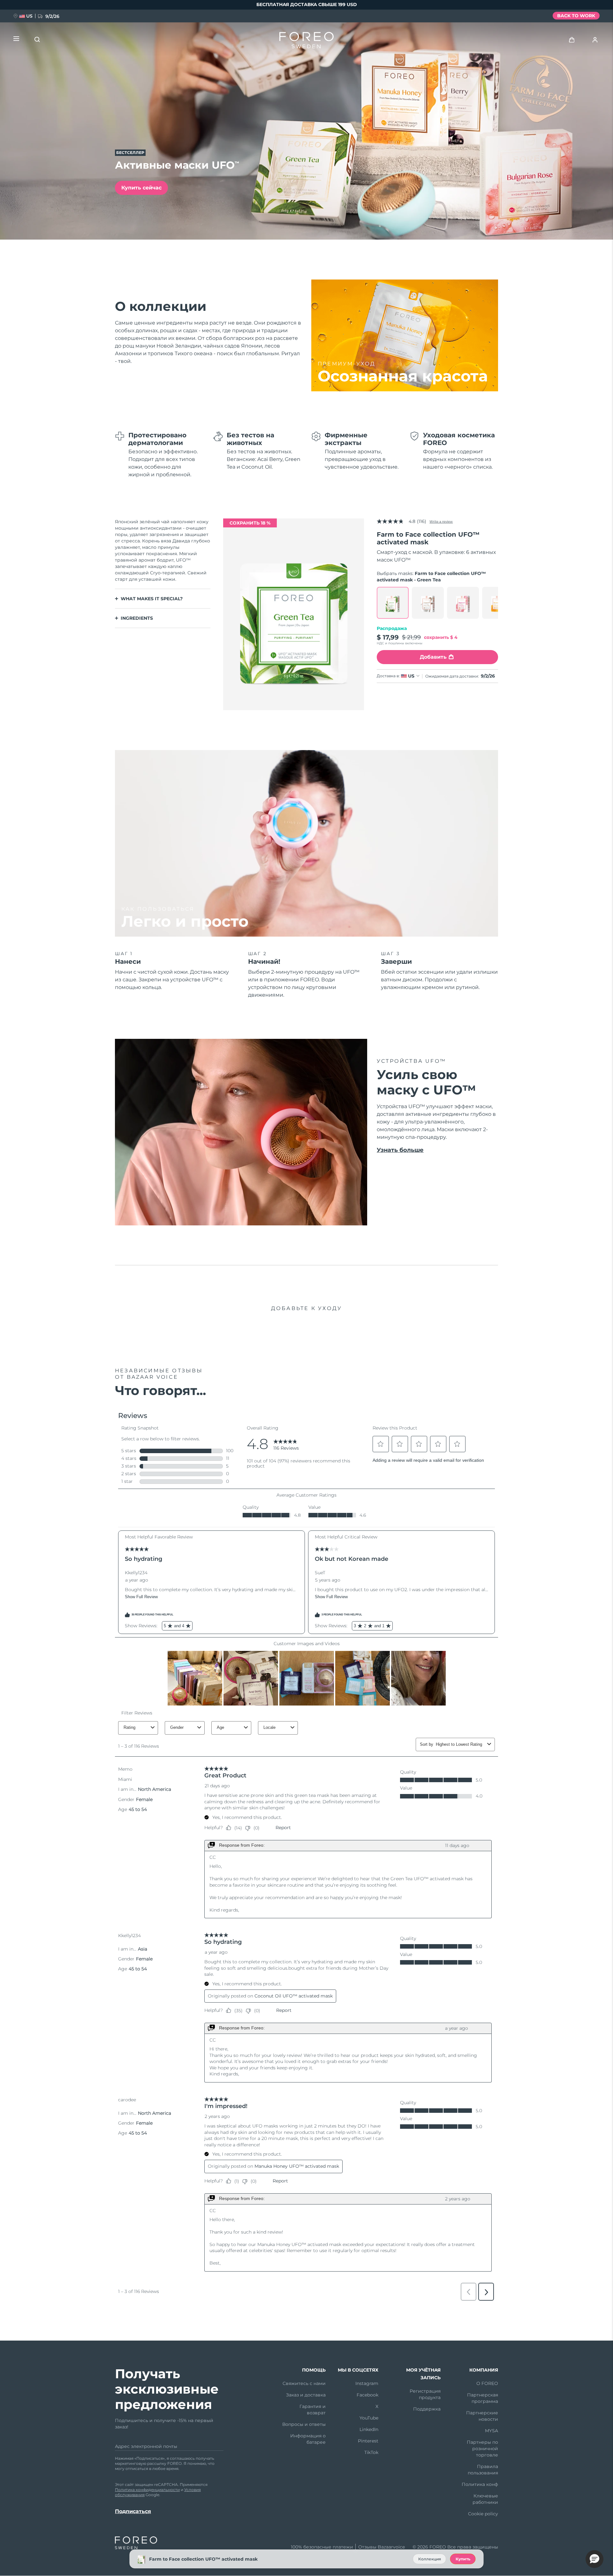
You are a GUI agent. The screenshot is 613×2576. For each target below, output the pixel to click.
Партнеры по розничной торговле (482, 2449)
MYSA (492, 2431)
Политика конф (480, 2484)
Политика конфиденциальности (147, 2490)
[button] (594, 2559)
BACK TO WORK (576, 16)
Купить (463, 2559)
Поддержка (427, 2409)
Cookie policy (483, 2514)
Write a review (441, 521)
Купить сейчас (141, 188)
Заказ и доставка (306, 2395)
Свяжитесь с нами (304, 2383)
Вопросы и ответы (304, 2424)
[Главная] (306, 42)
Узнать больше (400, 1150)
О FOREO (487, 2383)
